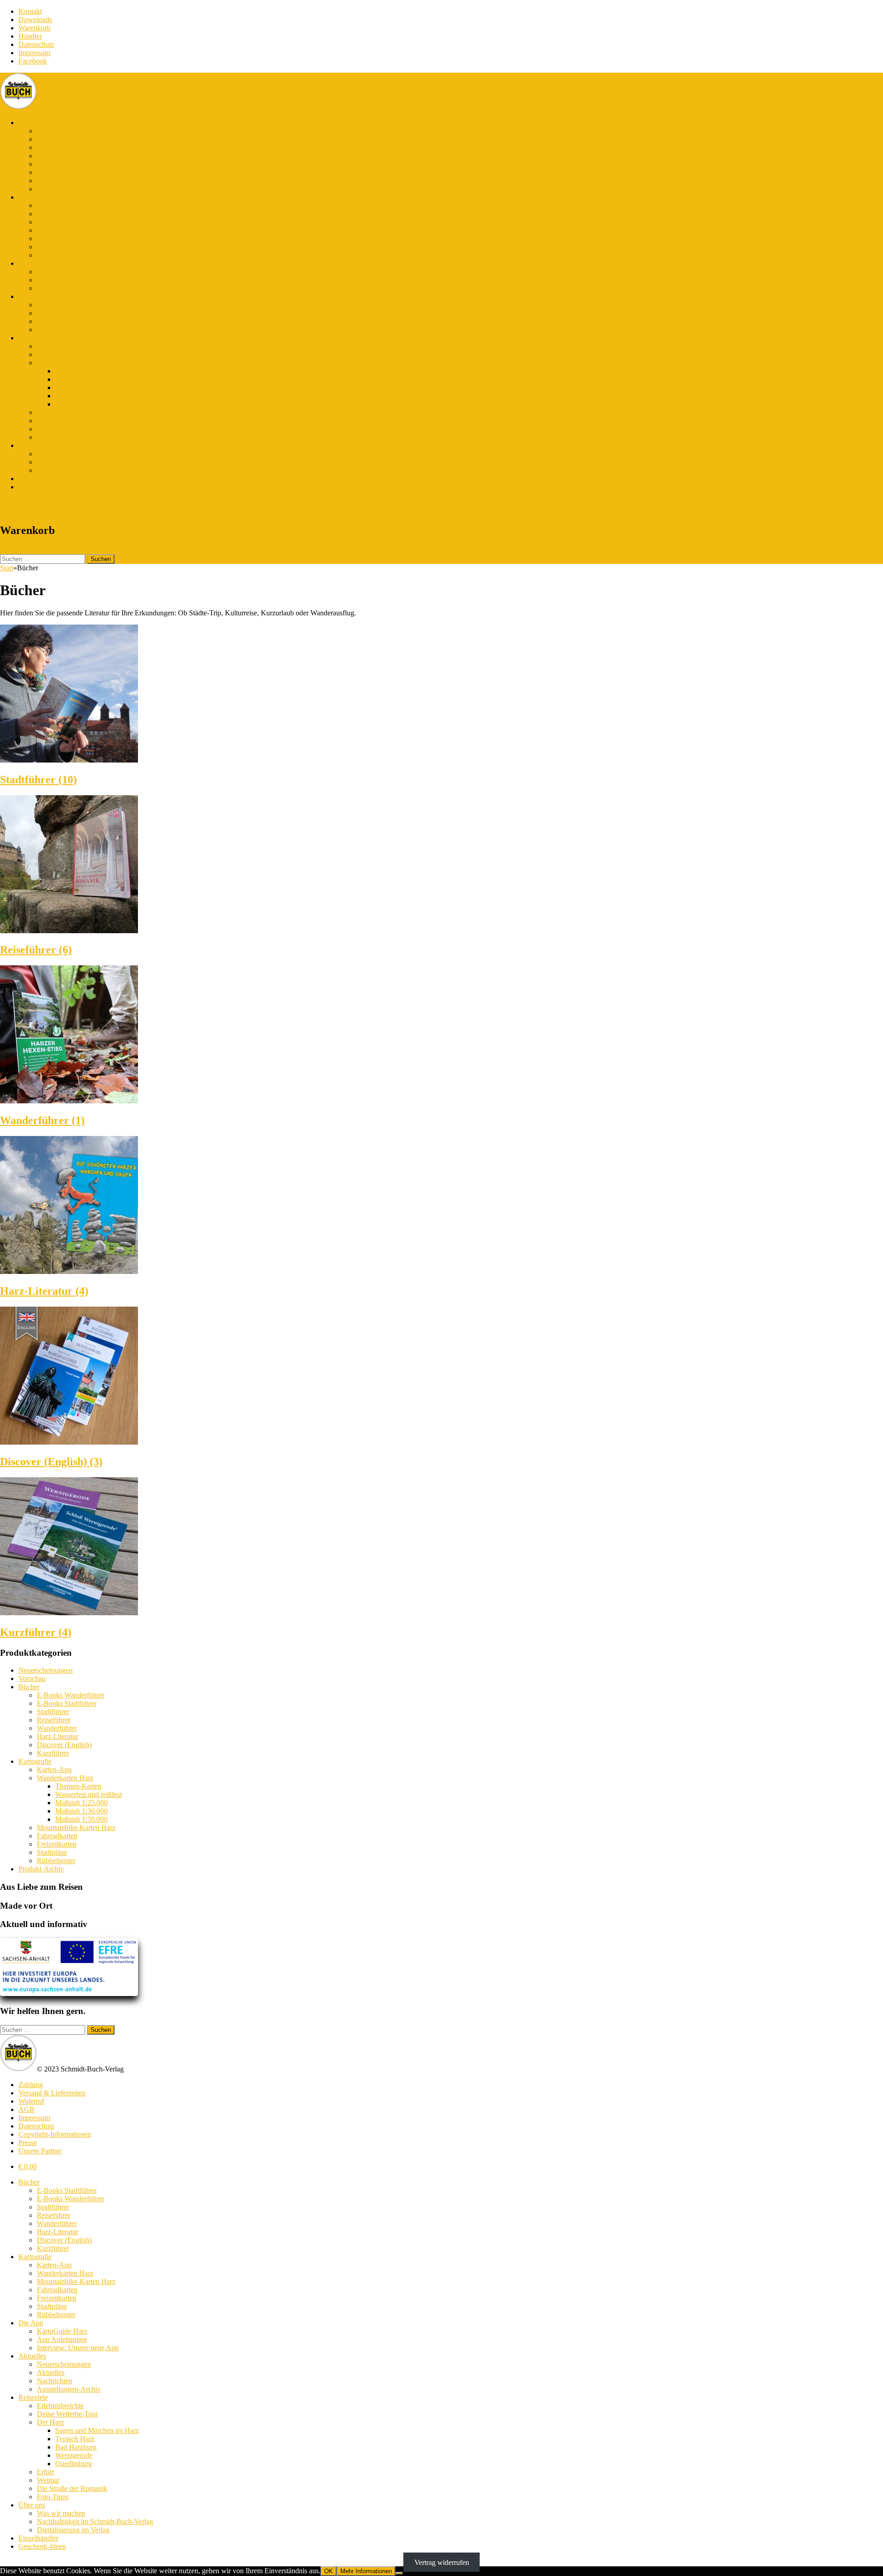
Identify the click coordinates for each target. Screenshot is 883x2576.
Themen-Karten (78, 1786)
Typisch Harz (75, 379)
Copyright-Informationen (55, 2134)
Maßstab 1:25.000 (81, 1803)
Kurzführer (53, 189)
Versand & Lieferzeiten (52, 2093)
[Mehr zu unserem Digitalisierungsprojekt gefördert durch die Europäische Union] (69, 1994)
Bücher (29, 123)
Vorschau (32, 1678)
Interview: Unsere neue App (78, 288)
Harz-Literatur (57, 172)
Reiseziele (33, 338)
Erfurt (45, 412)
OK (329, 2571)
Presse (28, 2143)
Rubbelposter (56, 255)
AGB (26, 2109)
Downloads (35, 20)
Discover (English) (64, 181)
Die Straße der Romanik (72, 429)
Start (7, 568)
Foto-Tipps (53, 437)
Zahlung (31, 2085)
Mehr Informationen (366, 2571)
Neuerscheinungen (64, 305)
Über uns (32, 445)
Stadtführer (53, 147)
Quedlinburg (74, 404)
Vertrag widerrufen (442, 2562)
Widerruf (31, 2101)
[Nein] (399, 2573)
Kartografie (35, 197)
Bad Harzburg (76, 387)
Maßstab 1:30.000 (81, 1811)
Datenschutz (36, 44)
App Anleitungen (62, 280)
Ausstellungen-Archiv (69, 330)
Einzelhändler (38, 479)
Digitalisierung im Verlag (73, 470)
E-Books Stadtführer (67, 131)
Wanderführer (57, 164)
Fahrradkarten (57, 230)
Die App (31, 263)
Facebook (33, 61)
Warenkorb (34, 28)
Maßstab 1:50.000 (81, 1819)
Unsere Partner (40, 2151)
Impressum (34, 53)
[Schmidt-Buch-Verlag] (18, 107)
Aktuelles (32, 296)
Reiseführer (54, 156)
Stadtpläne (52, 247)
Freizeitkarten (57, 238)
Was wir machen (61, 454)
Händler (30, 36)
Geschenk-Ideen (42, 487)
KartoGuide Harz (62, 272)
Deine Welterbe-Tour (67, 354)
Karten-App (54, 205)
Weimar (48, 421)
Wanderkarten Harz (65, 214)
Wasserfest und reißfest (89, 1794)
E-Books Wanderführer (71, 139)
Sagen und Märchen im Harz (97, 371)
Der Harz (50, 363)
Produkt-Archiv (41, 1869)
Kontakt (30, 11)
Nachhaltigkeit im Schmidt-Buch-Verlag (95, 462)
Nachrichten (54, 321)
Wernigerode (74, 396)
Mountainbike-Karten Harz (76, 222)
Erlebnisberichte (60, 346)
